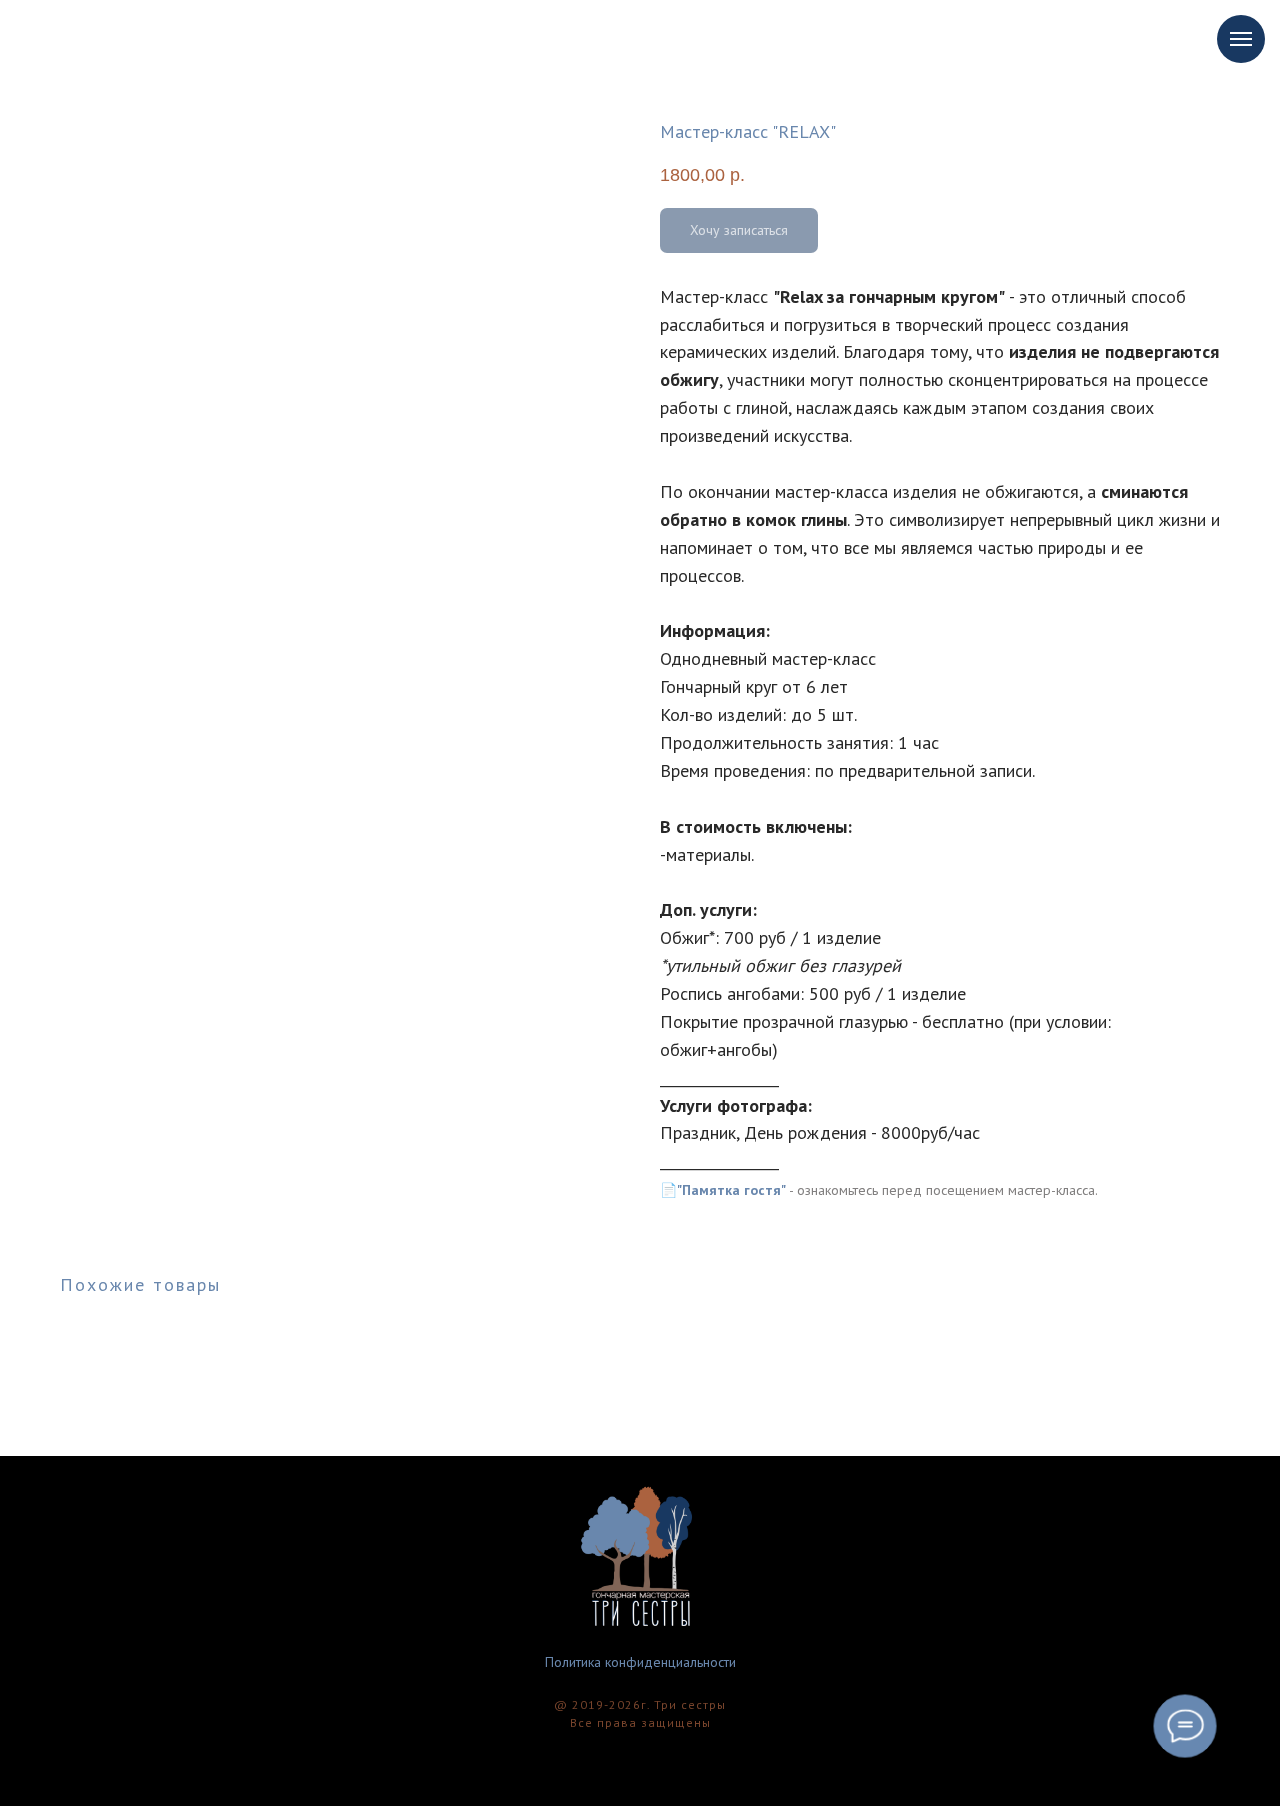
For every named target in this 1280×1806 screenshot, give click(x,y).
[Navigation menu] (1241, 39)
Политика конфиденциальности (640, 1662)
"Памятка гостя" (731, 1190)
